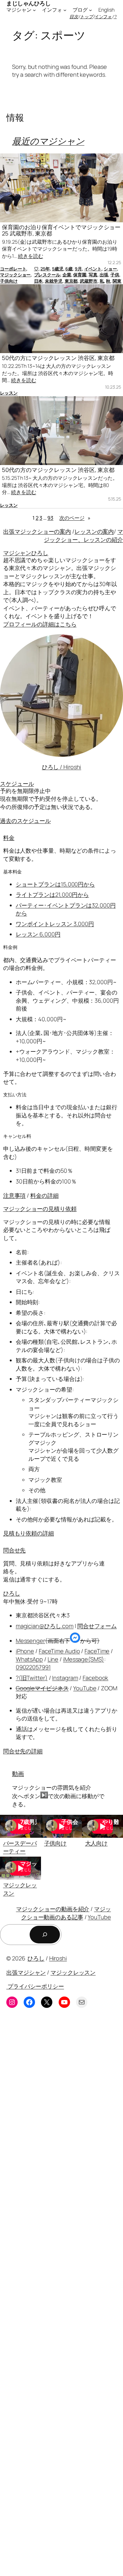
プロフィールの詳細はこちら (40, 624)
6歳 (69, 269)
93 (50, 518)
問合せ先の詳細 (23, 1751)
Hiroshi (58, 1958)
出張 (104, 275)
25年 (45, 269)
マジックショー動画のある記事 (66, 1913)
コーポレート (13, 269)
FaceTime (97, 1651)
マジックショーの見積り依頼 (40, 1209)
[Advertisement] (61, 2297)
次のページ (75, 518)
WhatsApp (29, 1659)
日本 (38, 281)
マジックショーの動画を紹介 (53, 1909)
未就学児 (54, 281)
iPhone (25, 1651)
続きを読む (31, 256)
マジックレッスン (73, 1972)
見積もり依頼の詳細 (29, 1533)
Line (53, 1659)
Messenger (30, 1641)
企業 (67, 275)
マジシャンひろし (26, 553)
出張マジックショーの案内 (37, 531)
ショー (110, 269)
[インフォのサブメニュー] (65, 10)
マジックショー (15, 275)
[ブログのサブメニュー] (91, 10)
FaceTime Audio (59, 1651)
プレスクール (47, 275)
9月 (78, 269)
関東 (117, 281)
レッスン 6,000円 (38, 934)
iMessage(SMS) (84, 1659)
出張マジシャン (26, 1972)
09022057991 (33, 1667)
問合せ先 (15, 1550)
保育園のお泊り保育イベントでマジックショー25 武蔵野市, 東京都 (61, 230)
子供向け (9, 281)
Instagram (65, 1678)
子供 (115, 275)
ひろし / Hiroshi (62, 767)
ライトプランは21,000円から (52, 895)
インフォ (103, 17)
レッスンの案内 (94, 531)
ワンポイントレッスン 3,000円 (55, 924)
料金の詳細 (44, 1195)
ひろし (12, 1593)
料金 (9, 838)
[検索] (45, 1935)
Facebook (95, 1678)
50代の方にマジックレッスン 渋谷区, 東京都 (58, 358)
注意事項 (15, 1195)
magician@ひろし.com (45, 1626)
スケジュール (17, 784)
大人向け (97, 1843)
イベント (93, 269)
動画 (18, 1774)
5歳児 (58, 269)
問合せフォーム (97, 1626)
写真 (93, 275)
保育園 (80, 275)
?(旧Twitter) (32, 1678)
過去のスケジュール (25, 821)
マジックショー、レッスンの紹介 (83, 535)
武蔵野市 (89, 281)
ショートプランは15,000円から (55, 884)
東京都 (71, 281)
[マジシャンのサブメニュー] (34, 10)
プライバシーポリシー (35, 1986)
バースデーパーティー (20, 1847)
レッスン (9, 393)
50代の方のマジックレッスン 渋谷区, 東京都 (58, 470)
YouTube (85, 1688)
